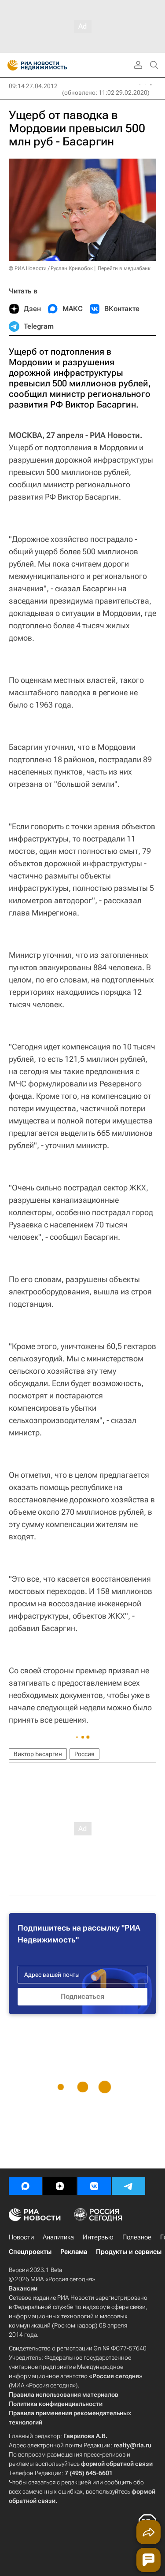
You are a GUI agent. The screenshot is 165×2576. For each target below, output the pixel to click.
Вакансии (23, 2288)
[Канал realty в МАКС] (26, 2186)
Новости (21, 2237)
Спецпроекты (30, 2252)
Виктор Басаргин (38, 1754)
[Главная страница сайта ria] (10, 65)
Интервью (98, 2237)
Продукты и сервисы (129, 2252)
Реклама (74, 2252)
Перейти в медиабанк (124, 268)
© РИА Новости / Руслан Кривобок (51, 268)
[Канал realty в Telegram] (128, 2186)
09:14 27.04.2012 (33, 86)
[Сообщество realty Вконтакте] (94, 2186)
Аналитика (58, 2237)
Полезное (137, 2237)
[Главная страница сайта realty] (53, 65)
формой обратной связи (117, 2464)
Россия (84, 1754)
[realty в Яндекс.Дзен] (60, 2186)
